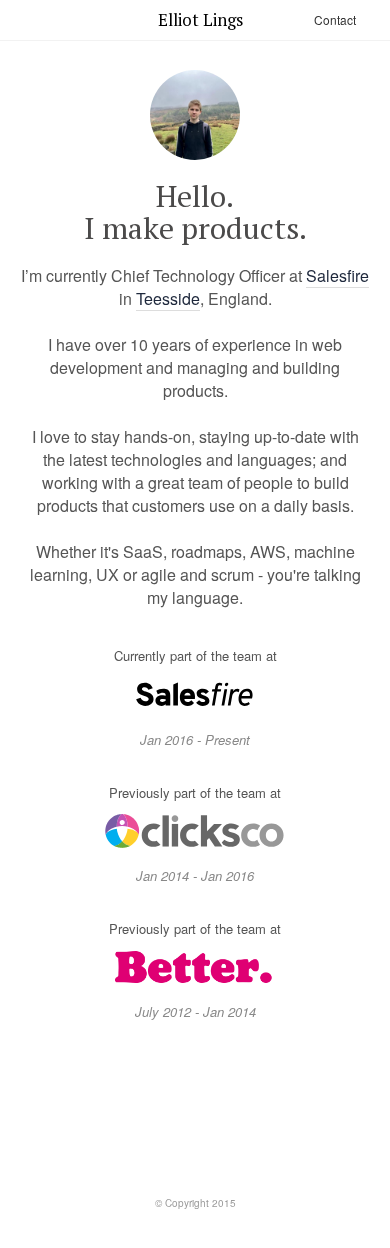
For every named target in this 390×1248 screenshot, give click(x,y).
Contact (335, 19)
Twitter (124, 1108)
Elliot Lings (200, 19)
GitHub (266, 1108)
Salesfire (337, 275)
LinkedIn (195, 1108)
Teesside (168, 298)
